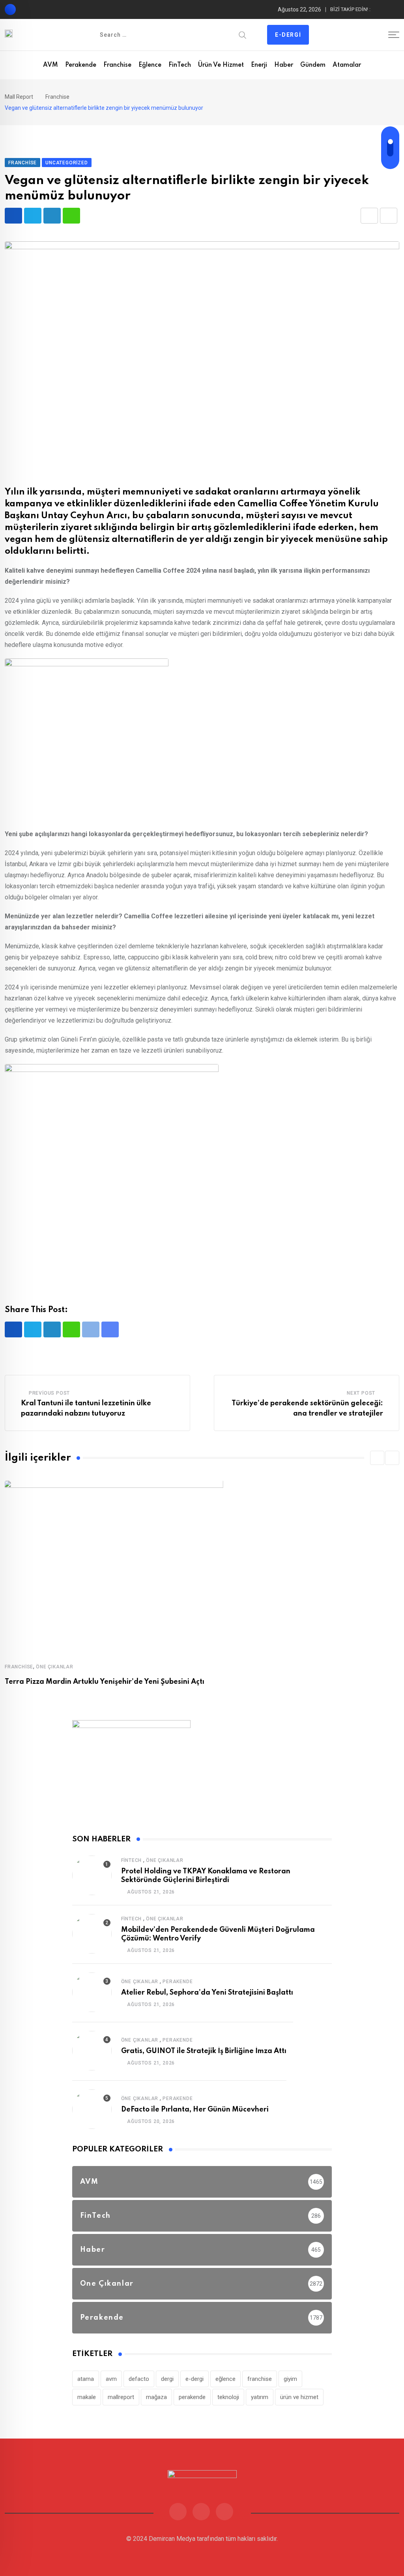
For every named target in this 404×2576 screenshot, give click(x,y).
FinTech (180, 65)
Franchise (117, 65)
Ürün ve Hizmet (221, 65)
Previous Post (49, 1393)
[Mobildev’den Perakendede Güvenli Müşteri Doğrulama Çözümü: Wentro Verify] (92, 1934)
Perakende (81, 65)
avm (111, 2379)
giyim (290, 2379)
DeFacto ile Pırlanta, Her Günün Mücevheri (195, 2110)
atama (86, 2379)
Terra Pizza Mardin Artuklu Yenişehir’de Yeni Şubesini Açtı (105, 1682)
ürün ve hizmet (299, 2397)
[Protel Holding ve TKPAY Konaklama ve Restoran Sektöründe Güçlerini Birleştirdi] (92, 1875)
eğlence (225, 2379)
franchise (260, 2379)
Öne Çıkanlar (55, 1667)
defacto (139, 2379)
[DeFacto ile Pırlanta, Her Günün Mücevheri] (92, 2109)
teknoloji (228, 2397)
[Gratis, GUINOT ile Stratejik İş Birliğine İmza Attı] (92, 2051)
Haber (284, 65)
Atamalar (347, 65)
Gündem (313, 65)
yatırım (260, 2397)
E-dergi (288, 35)
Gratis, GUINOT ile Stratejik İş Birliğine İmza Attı (204, 2051)
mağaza (156, 2397)
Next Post (361, 1393)
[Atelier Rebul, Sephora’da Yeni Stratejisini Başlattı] (92, 1992)
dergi (167, 2379)
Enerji (259, 65)
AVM (50, 65)
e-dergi (195, 2379)
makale (87, 2397)
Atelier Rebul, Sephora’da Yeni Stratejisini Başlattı (207, 1993)
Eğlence (150, 65)
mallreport (121, 2397)
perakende (192, 2397)
